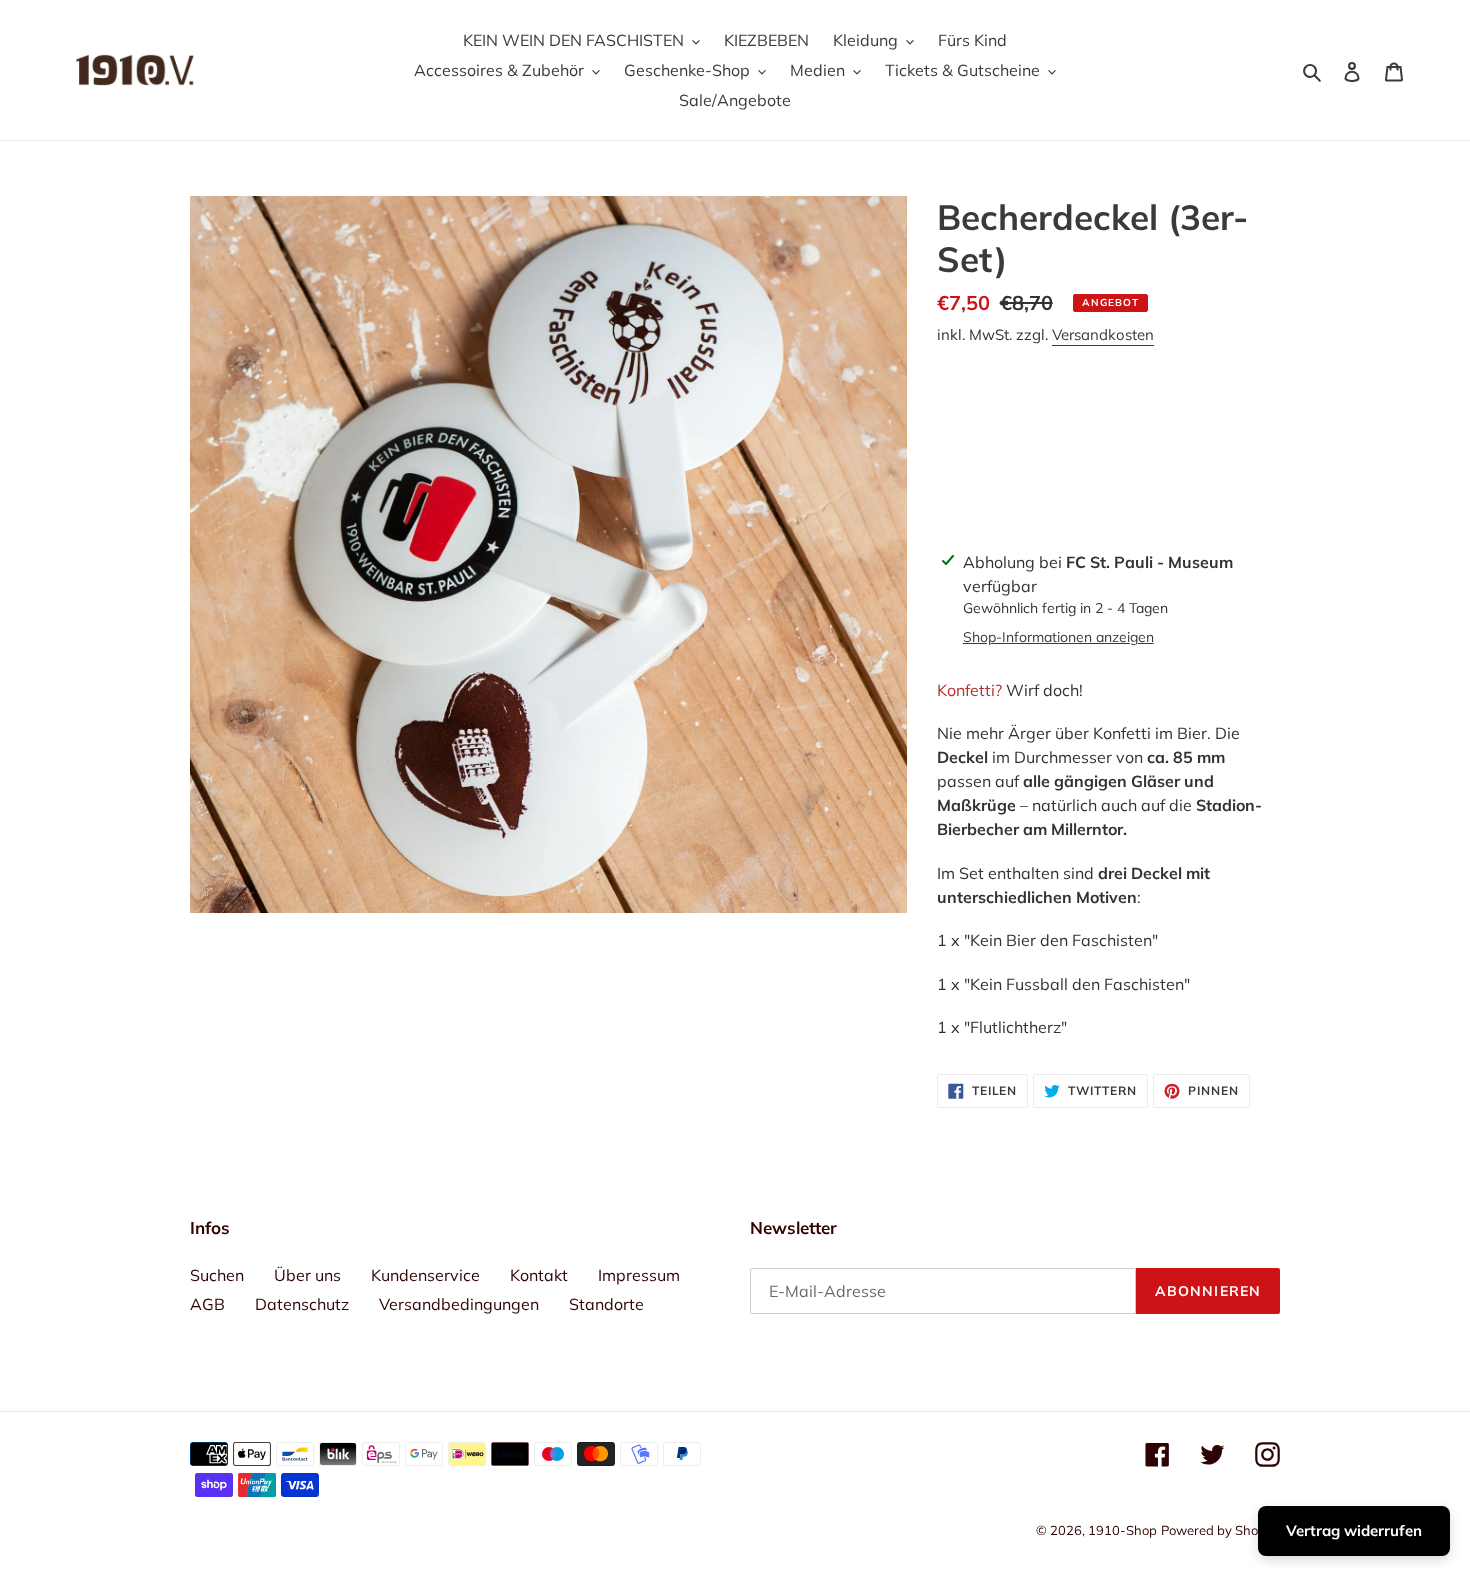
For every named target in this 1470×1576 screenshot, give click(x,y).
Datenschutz (302, 1304)
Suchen (217, 1275)
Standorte (606, 1304)
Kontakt (539, 1275)
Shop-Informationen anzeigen (1058, 637)
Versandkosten (1103, 334)
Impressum (639, 1275)
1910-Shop (1122, 1530)
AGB (207, 1304)
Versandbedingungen (459, 1304)
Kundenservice (425, 1275)
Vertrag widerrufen (1354, 1530)
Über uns (307, 1275)
